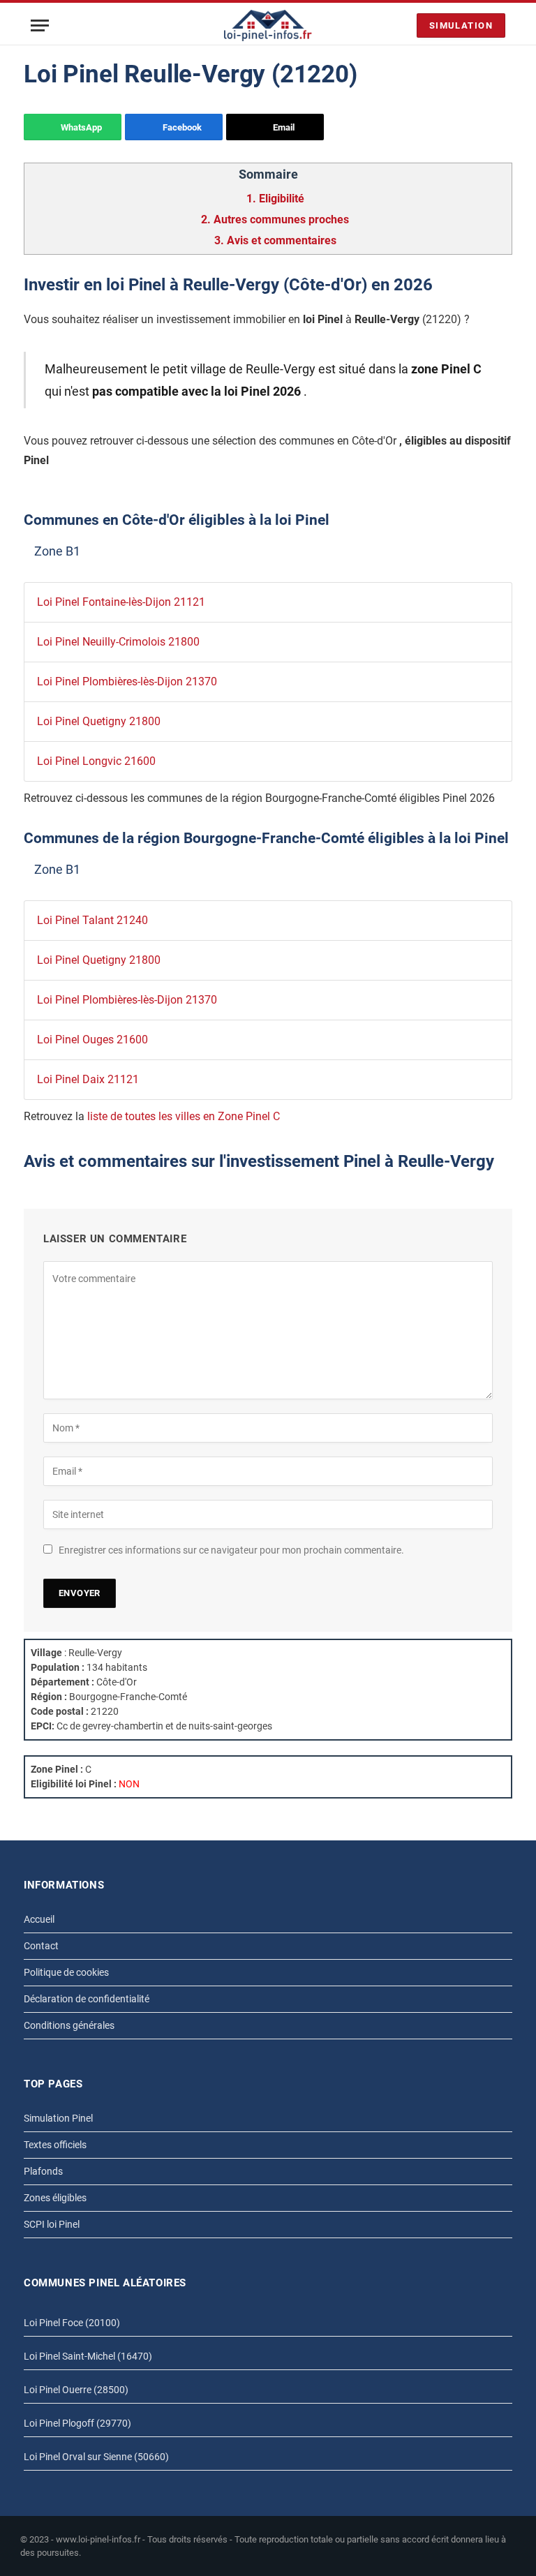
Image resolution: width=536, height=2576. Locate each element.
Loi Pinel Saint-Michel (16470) (88, 2356)
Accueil (39, 1919)
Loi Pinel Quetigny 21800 (99, 721)
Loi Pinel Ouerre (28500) (76, 2390)
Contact (41, 1946)
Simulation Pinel (58, 2118)
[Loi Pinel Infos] (268, 25)
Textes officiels (55, 2145)
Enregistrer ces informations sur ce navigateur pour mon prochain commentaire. (231, 1550)
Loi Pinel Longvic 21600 (96, 761)
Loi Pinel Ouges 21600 (92, 1040)
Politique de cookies (66, 1972)
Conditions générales (69, 2025)
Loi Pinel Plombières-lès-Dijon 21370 (127, 682)
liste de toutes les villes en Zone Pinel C (184, 1116)
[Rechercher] (403, 25)
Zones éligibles (55, 2198)
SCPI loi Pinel (52, 2224)
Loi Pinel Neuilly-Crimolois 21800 (118, 642)
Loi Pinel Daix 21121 (88, 1079)
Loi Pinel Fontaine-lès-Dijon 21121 (121, 602)
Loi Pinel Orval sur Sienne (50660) (96, 2457)
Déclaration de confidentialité (87, 1999)
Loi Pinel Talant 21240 (92, 920)
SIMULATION (461, 25)
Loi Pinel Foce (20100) (72, 2323)
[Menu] (40, 25)
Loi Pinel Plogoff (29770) (77, 2423)
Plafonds (43, 2171)
